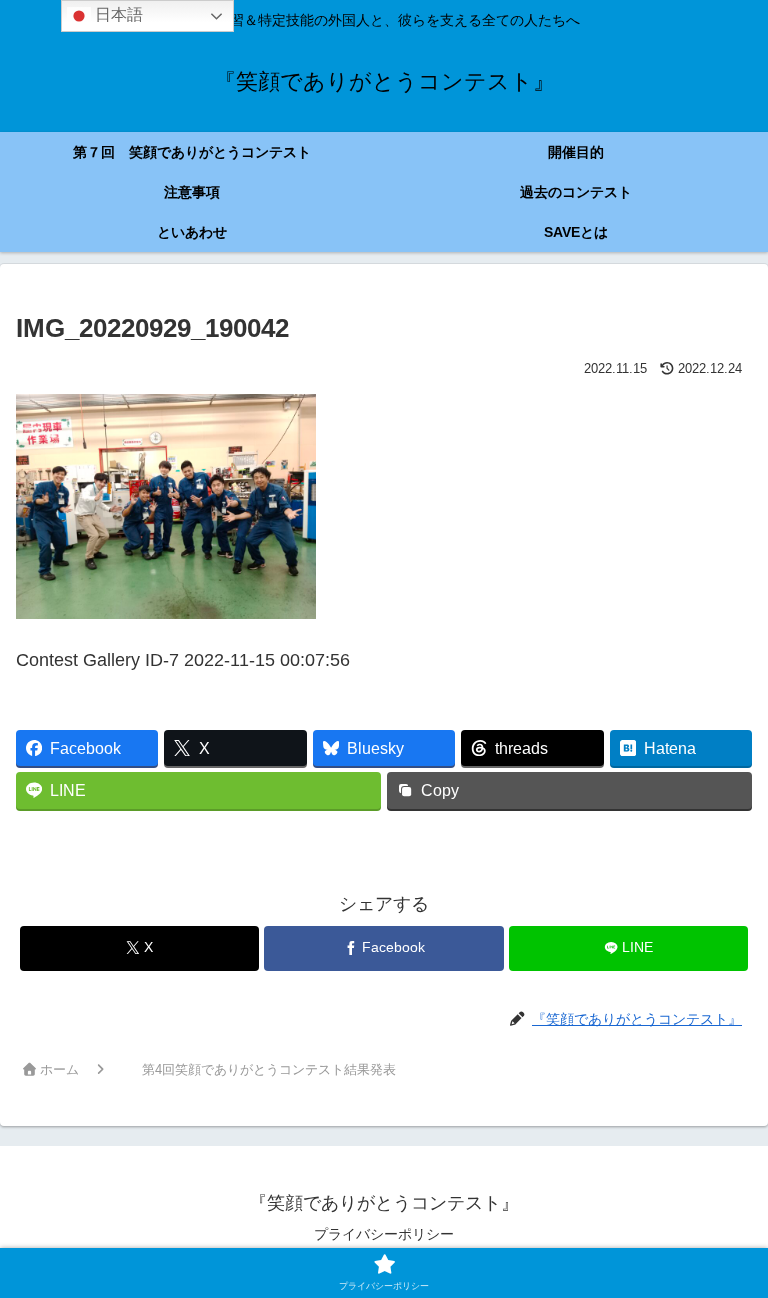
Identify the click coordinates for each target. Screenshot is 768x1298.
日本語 (117, 14)
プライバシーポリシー (384, 1234)
